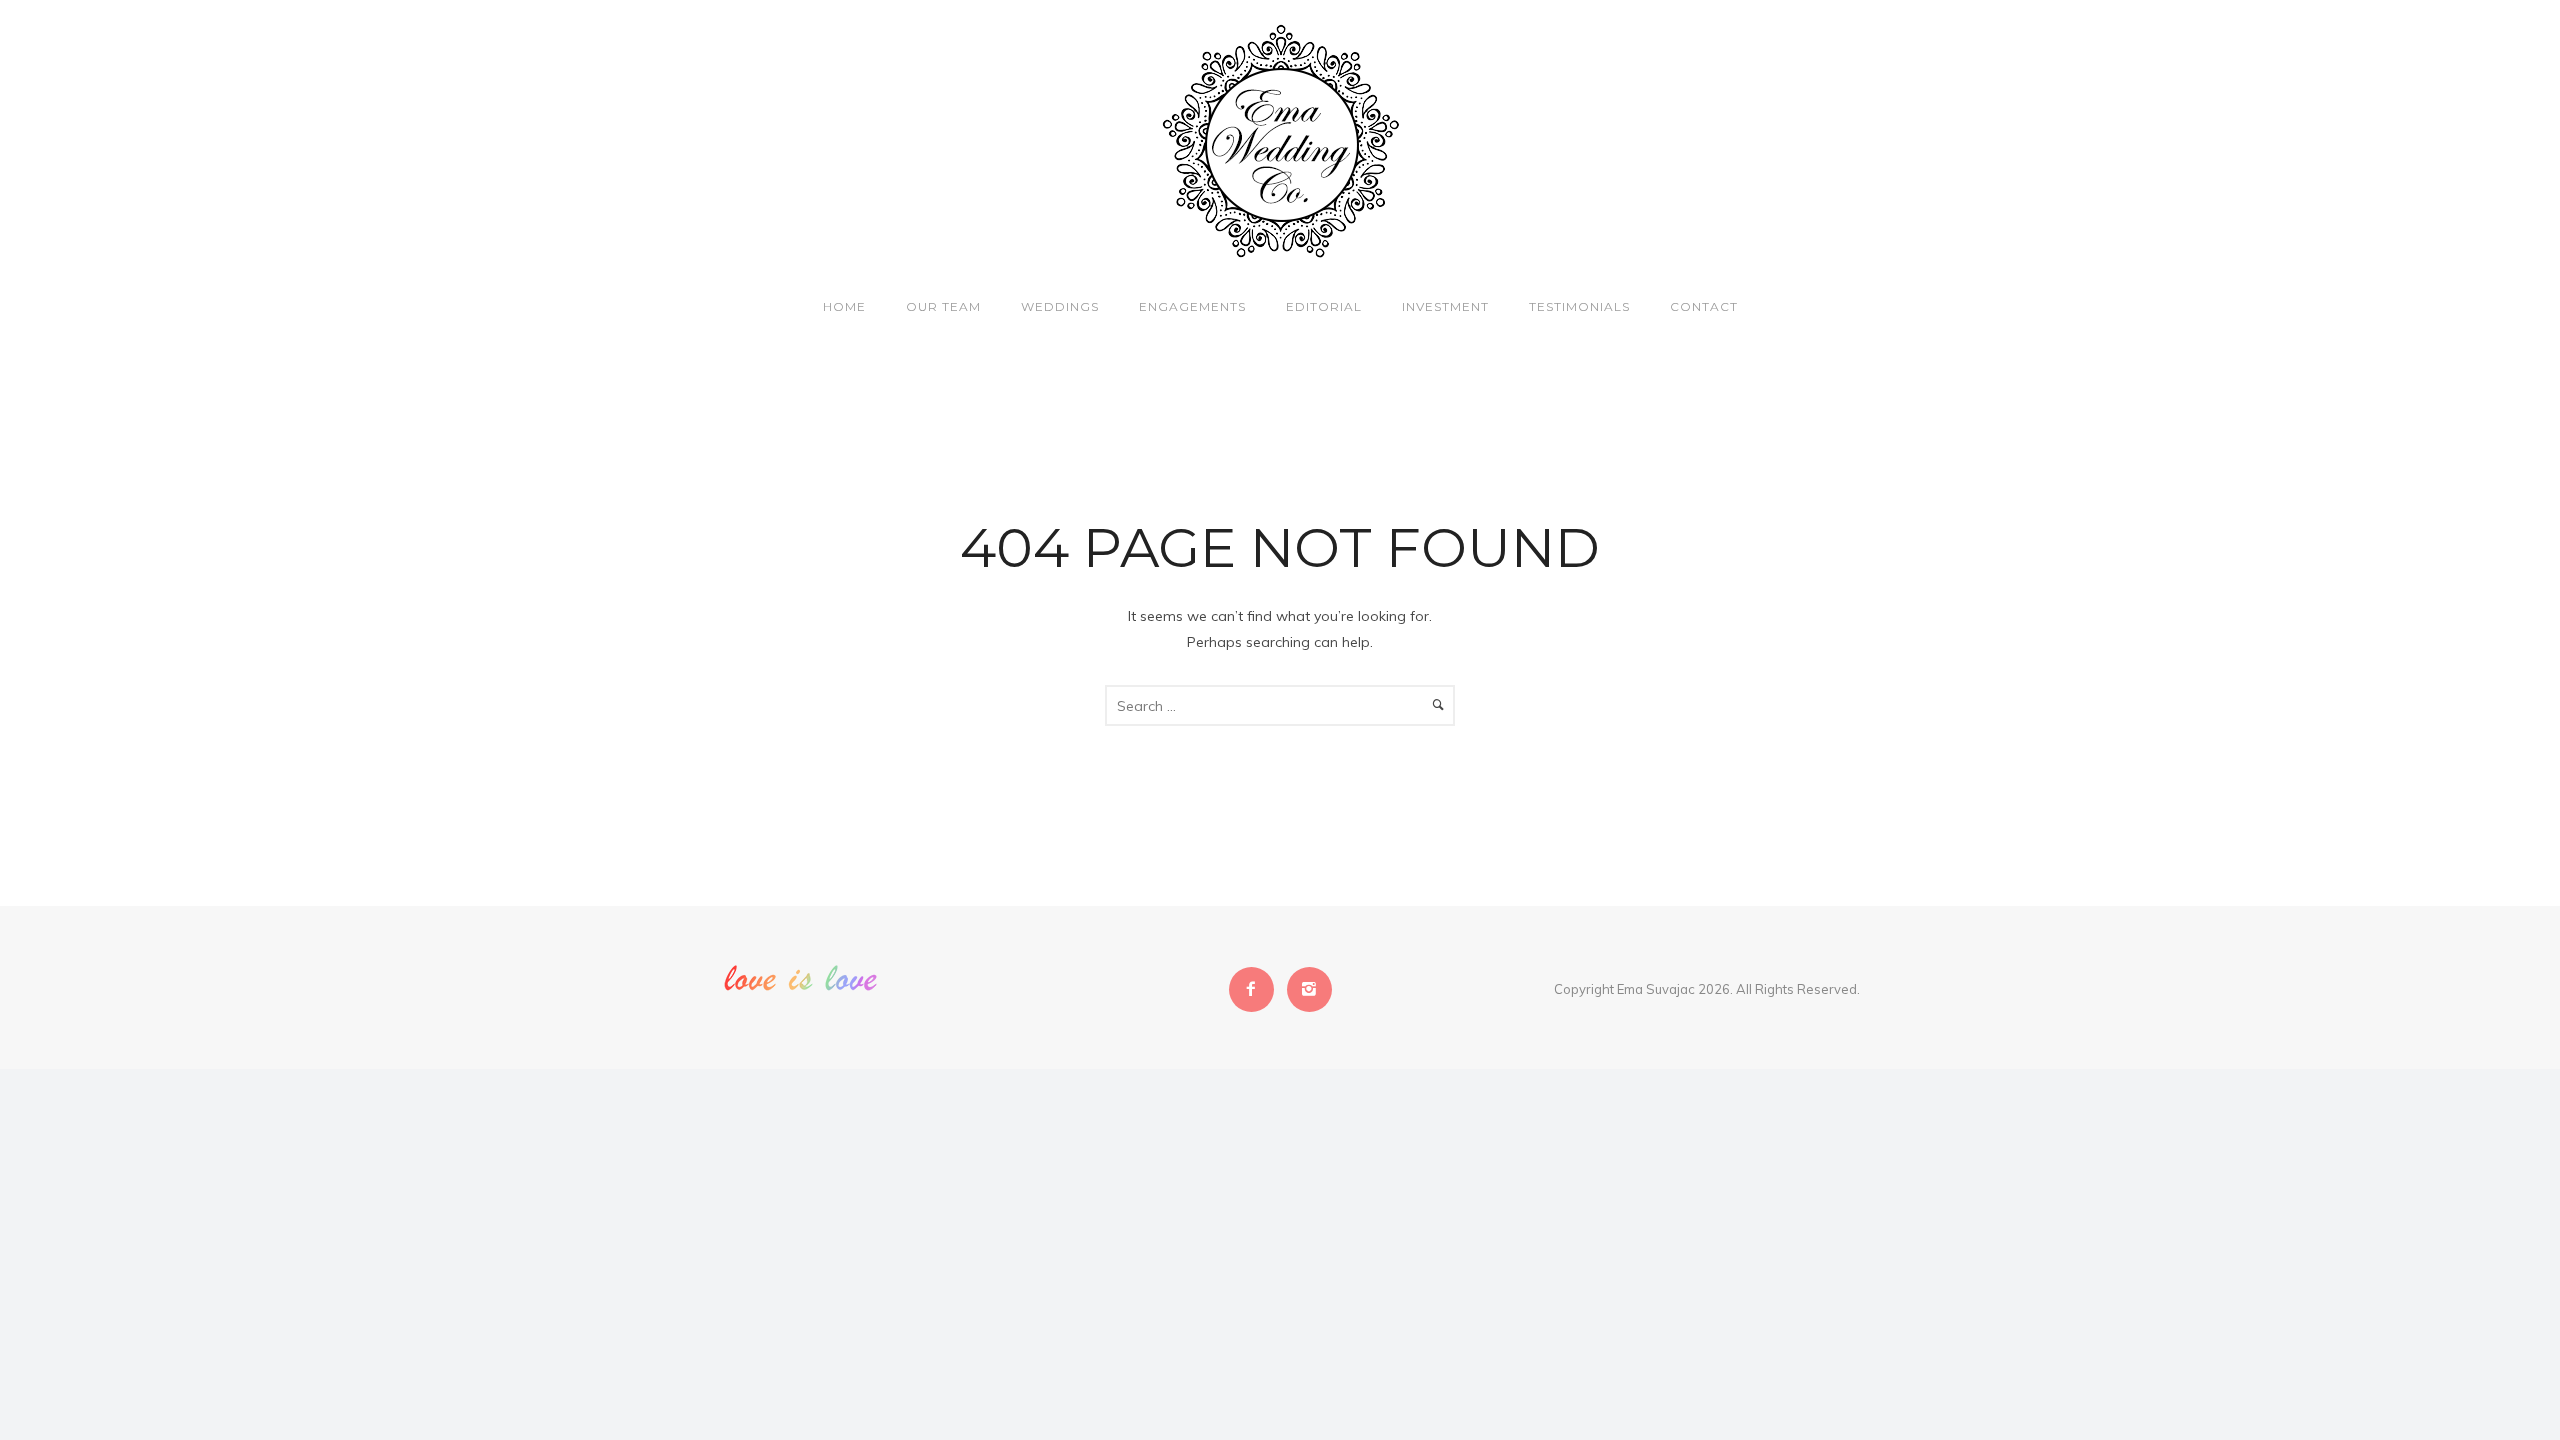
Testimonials (1579, 306)
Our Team (943, 306)
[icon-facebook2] (1256, 989)
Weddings (1060, 306)
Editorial (1324, 306)
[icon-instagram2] (1309, 989)
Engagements (1192, 306)
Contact (1704, 306)
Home (844, 306)
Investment (1445, 306)
